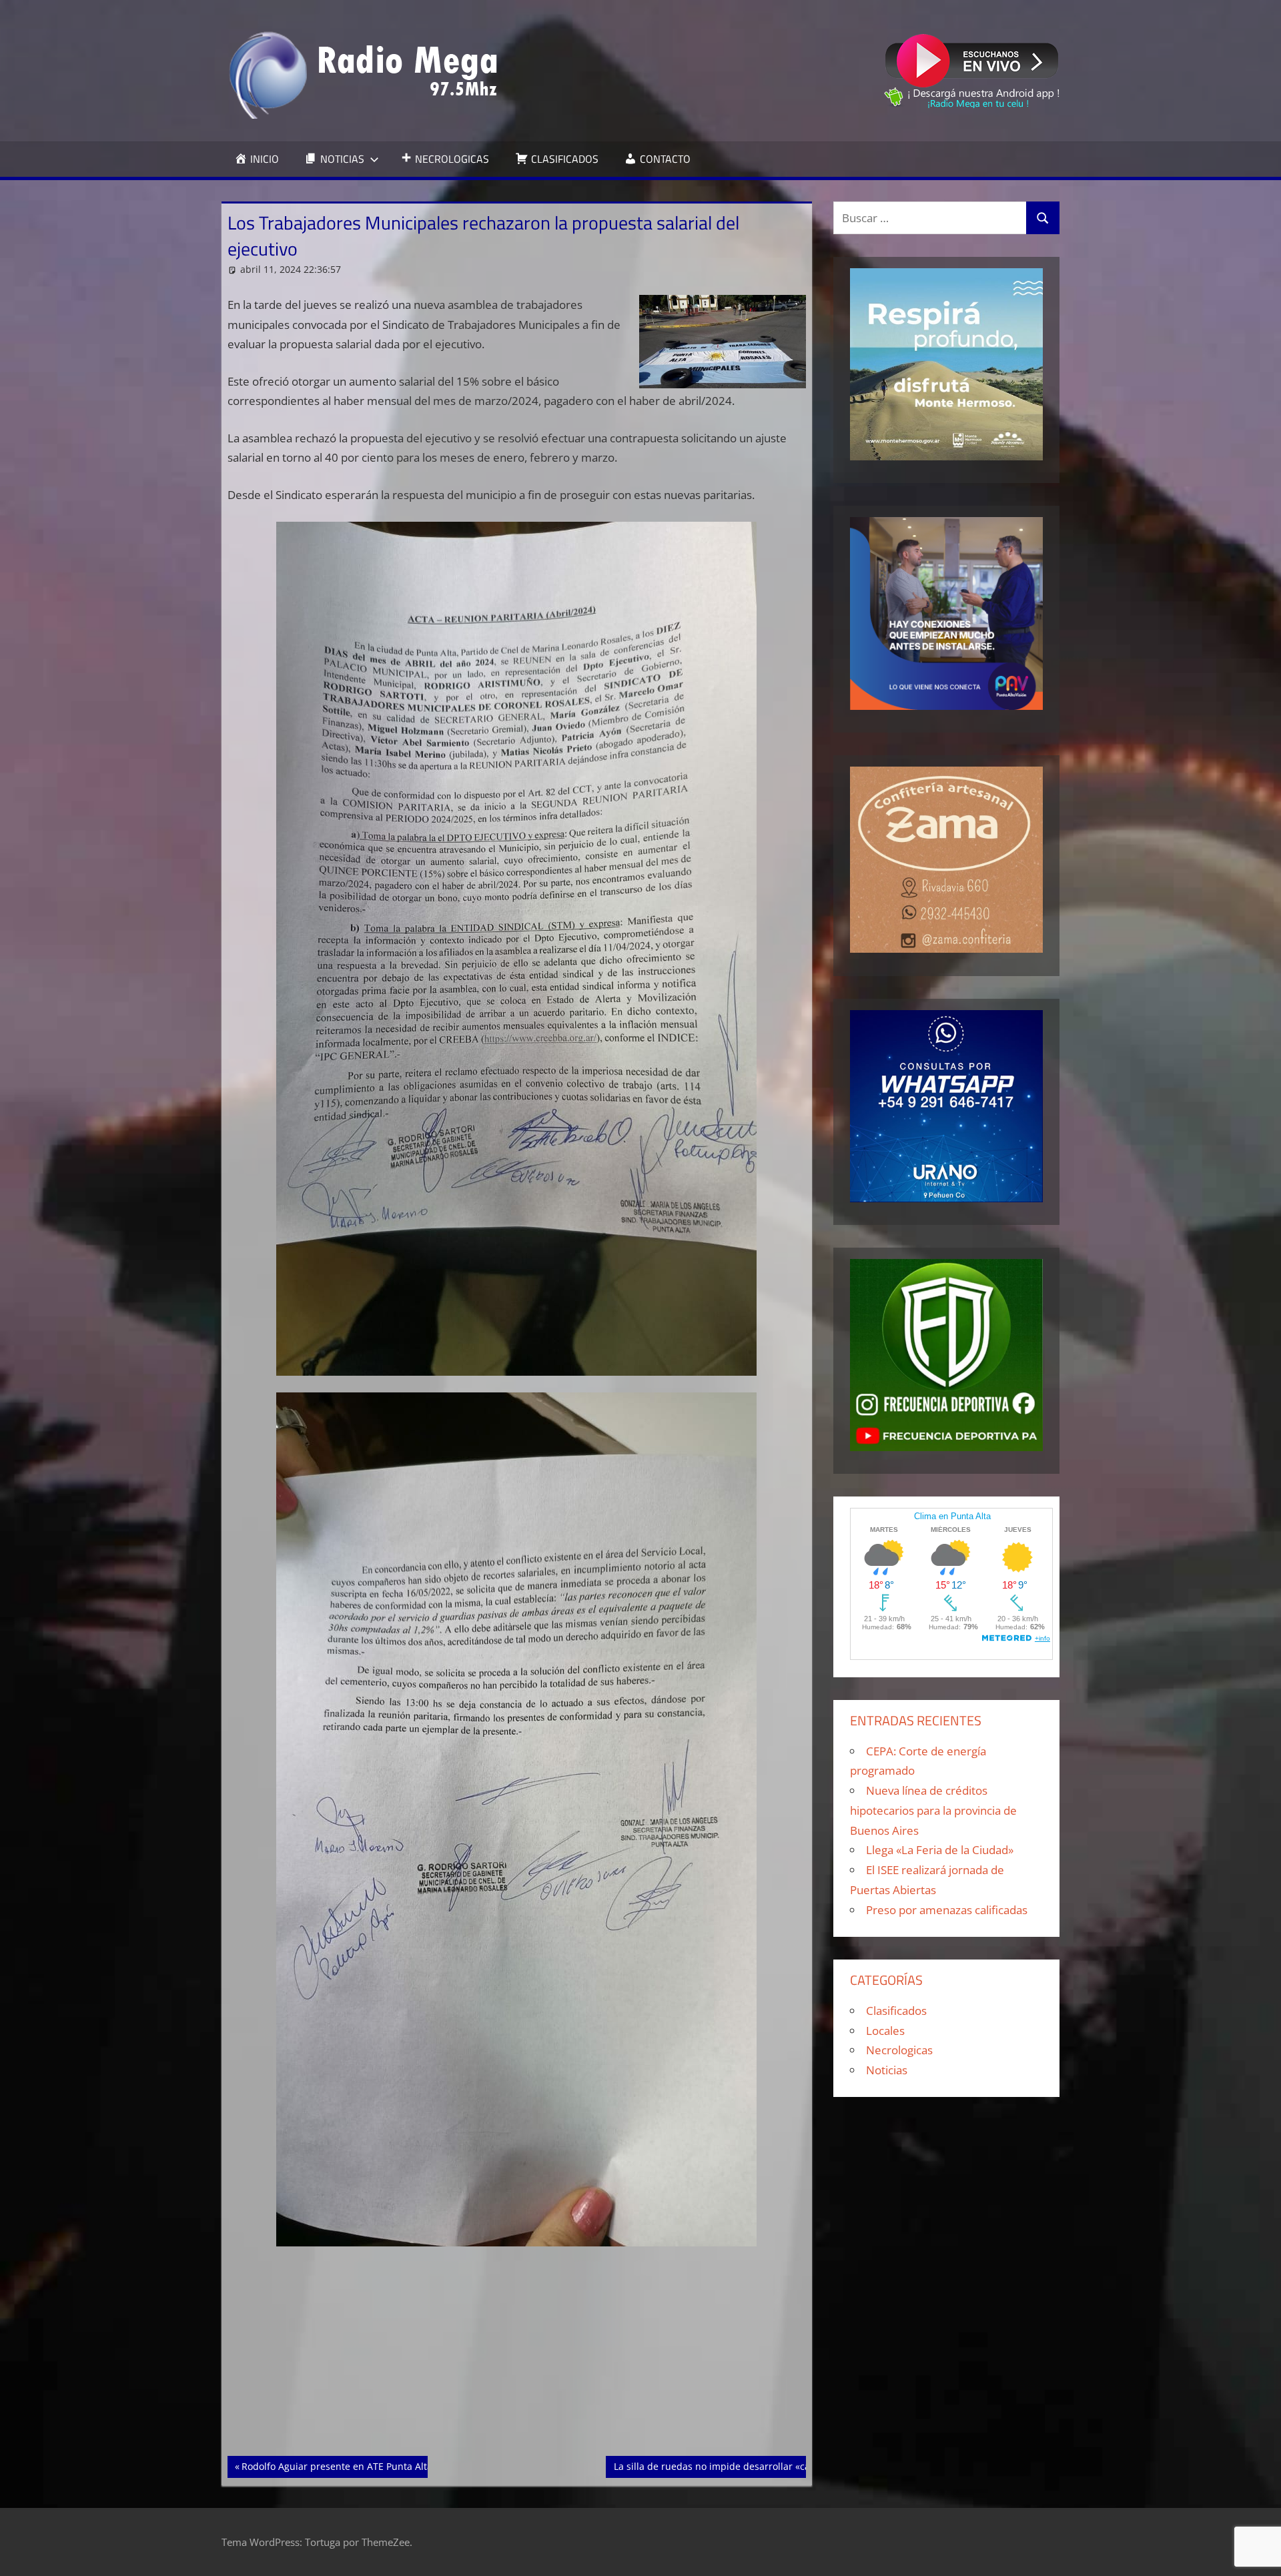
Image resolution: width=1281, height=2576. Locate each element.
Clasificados (896, 2011)
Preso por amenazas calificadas (947, 1910)
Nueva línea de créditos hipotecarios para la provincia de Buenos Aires (933, 1810)
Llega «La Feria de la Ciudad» (940, 1850)
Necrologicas (899, 2050)
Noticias (887, 2070)
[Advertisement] (517, 2357)
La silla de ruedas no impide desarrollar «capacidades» (737, 2466)
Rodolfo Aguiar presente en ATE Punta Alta (337, 2466)
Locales (885, 2031)
